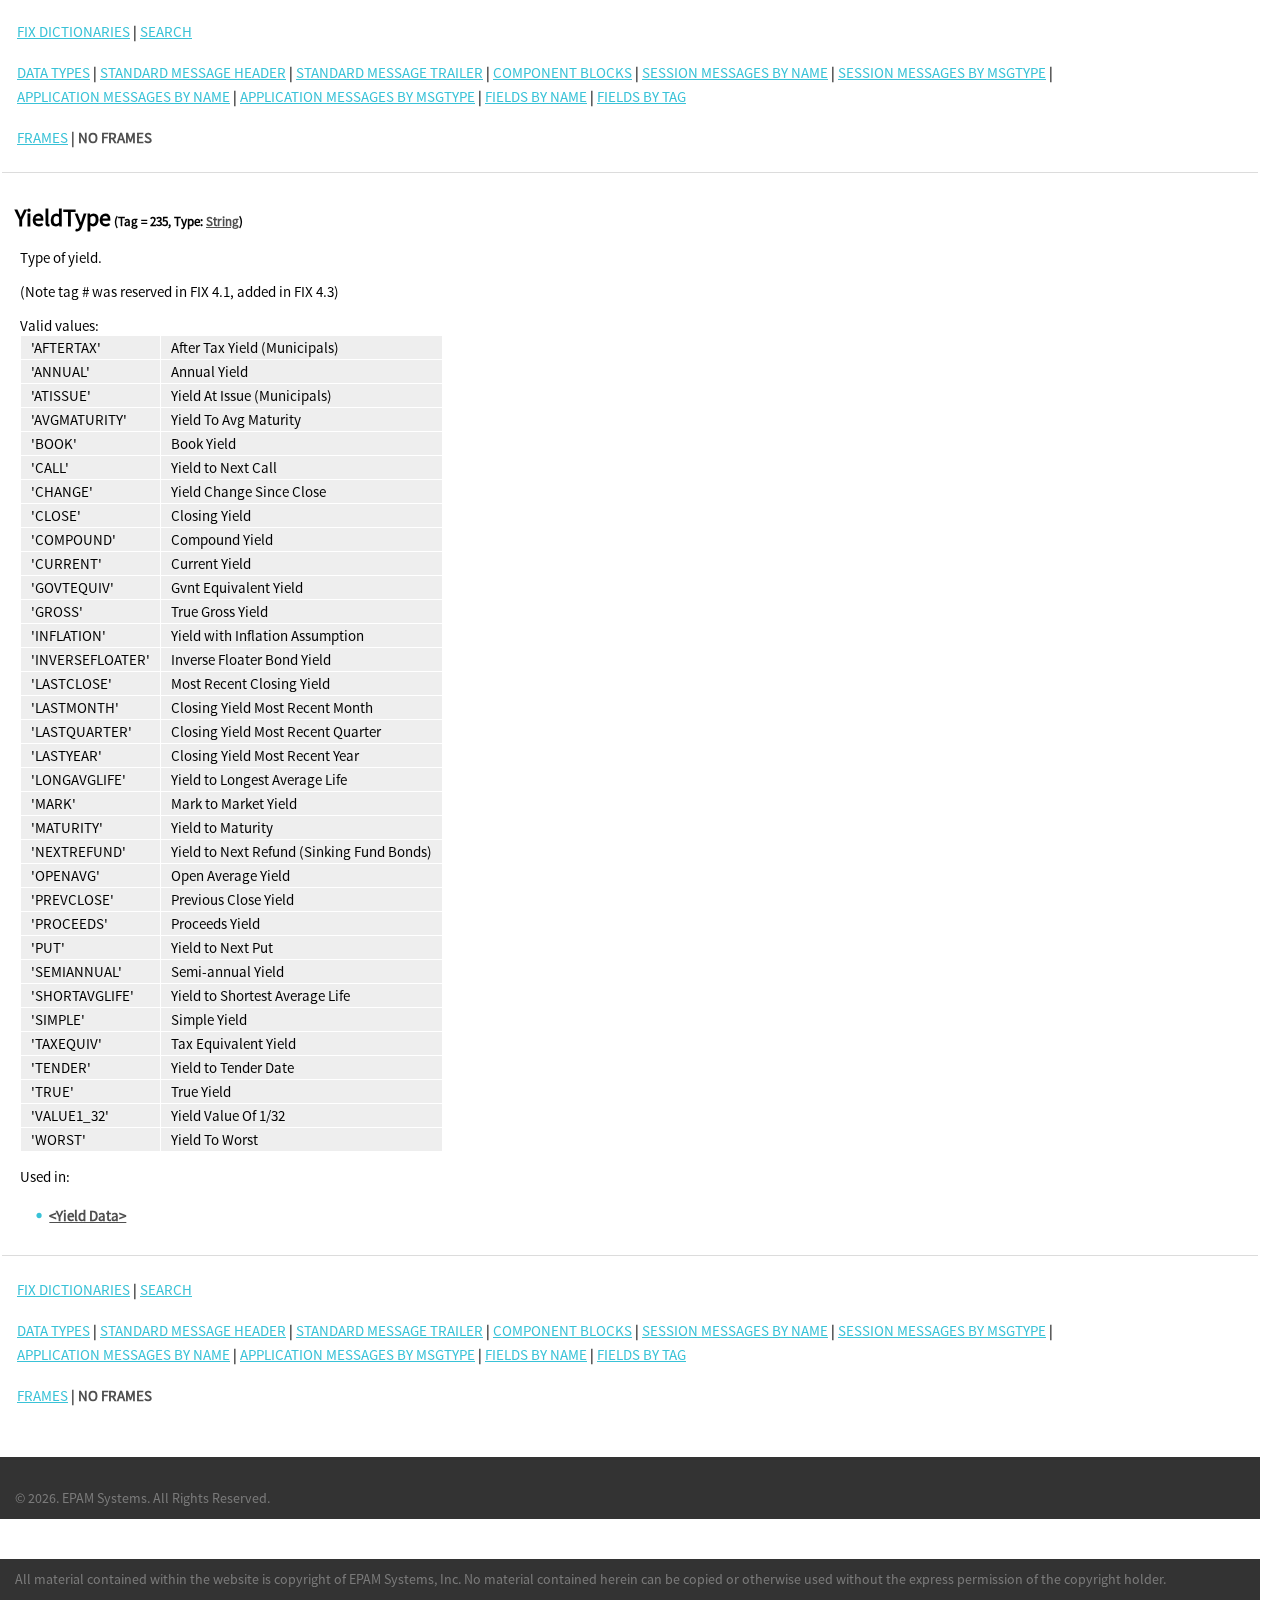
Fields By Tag (641, 96)
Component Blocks (562, 72)
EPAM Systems (104, 1498)
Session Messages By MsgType (942, 72)
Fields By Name (536, 96)
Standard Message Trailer (389, 72)
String (222, 221)
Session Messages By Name (735, 72)
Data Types (53, 72)
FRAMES (42, 137)
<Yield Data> (87, 1215)
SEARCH (166, 31)
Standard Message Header (193, 72)
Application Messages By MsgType (357, 96)
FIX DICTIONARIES (73, 31)
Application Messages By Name (123, 96)
